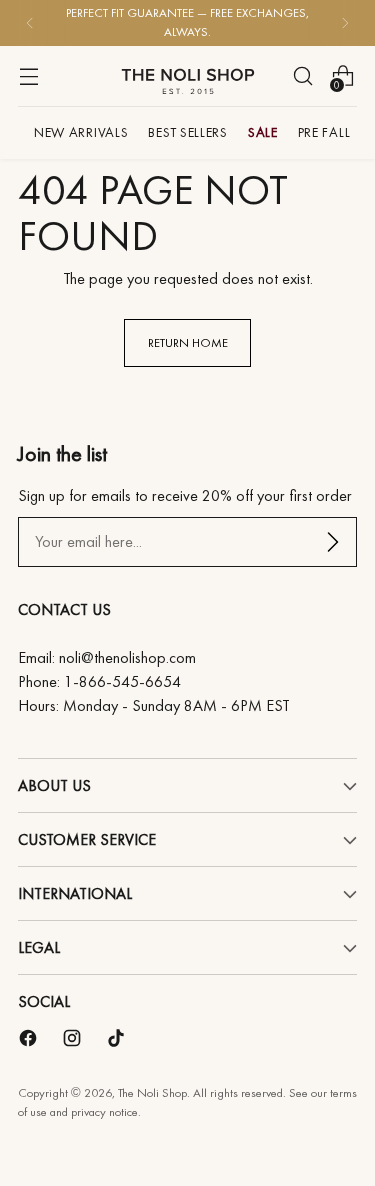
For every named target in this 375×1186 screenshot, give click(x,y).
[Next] (345, 23)
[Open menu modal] (28, 75)
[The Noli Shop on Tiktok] (118, 1041)
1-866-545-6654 (122, 681)
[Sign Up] (333, 542)
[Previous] (30, 23)
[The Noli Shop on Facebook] (30, 1041)
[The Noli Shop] (188, 76)
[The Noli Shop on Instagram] (74, 1041)
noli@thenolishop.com (127, 657)
